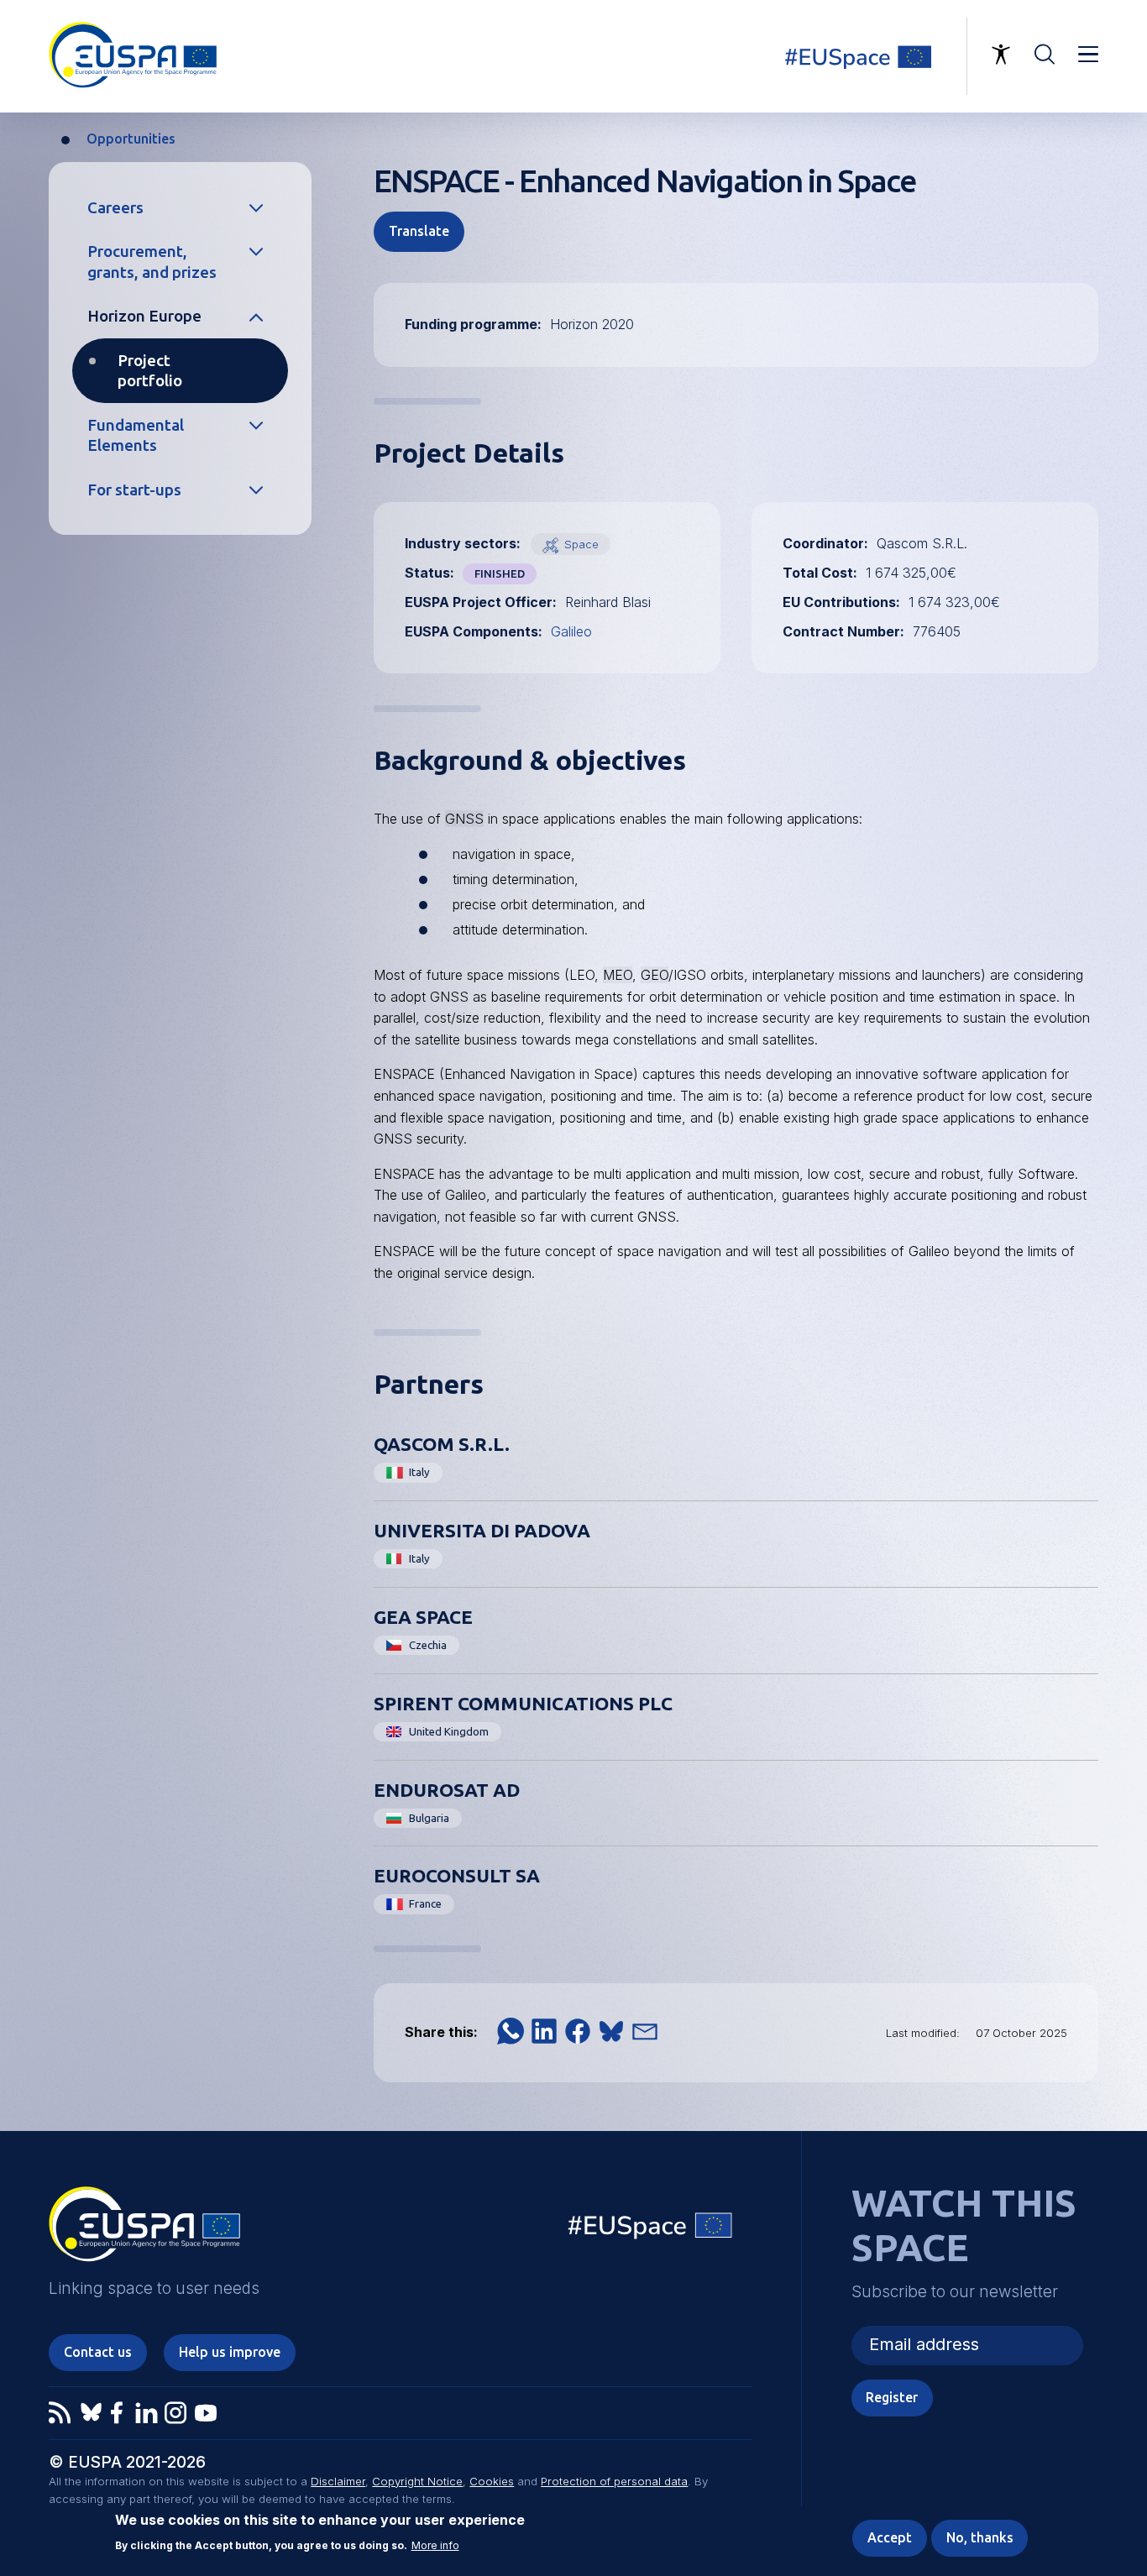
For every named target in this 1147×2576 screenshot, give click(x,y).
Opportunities (131, 139)
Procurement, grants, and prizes (152, 262)
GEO (655, 975)
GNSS (464, 819)
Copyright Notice (417, 2481)
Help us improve (230, 2352)
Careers (115, 207)
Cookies (492, 2481)
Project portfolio (150, 371)
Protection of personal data (614, 2481)
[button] (511, 2031)
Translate (419, 231)
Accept (890, 2537)
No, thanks (980, 2537)
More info (435, 2545)
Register (892, 2397)
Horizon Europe (144, 316)
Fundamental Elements (136, 435)
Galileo (571, 631)
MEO (618, 975)
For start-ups (134, 490)
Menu (1088, 55)
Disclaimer (338, 2481)
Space (581, 544)
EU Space (651, 2230)
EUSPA (144, 2230)
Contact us (98, 2352)
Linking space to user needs (868, 56)
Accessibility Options (1001, 55)
